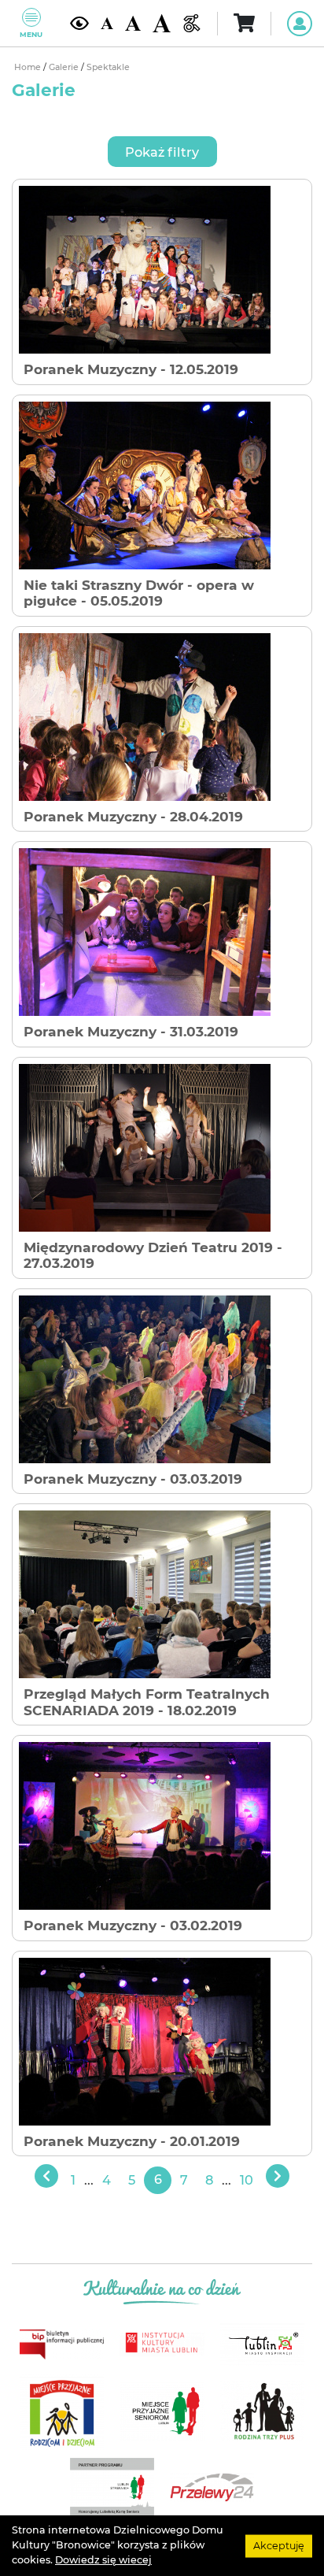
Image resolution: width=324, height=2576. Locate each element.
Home (29, 67)
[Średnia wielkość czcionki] (133, 23)
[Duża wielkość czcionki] (162, 23)
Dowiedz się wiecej (103, 2560)
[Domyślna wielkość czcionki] (107, 23)
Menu (31, 34)
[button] (162, 152)
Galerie (65, 67)
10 (247, 2180)
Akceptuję (279, 2545)
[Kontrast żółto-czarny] (79, 23)
